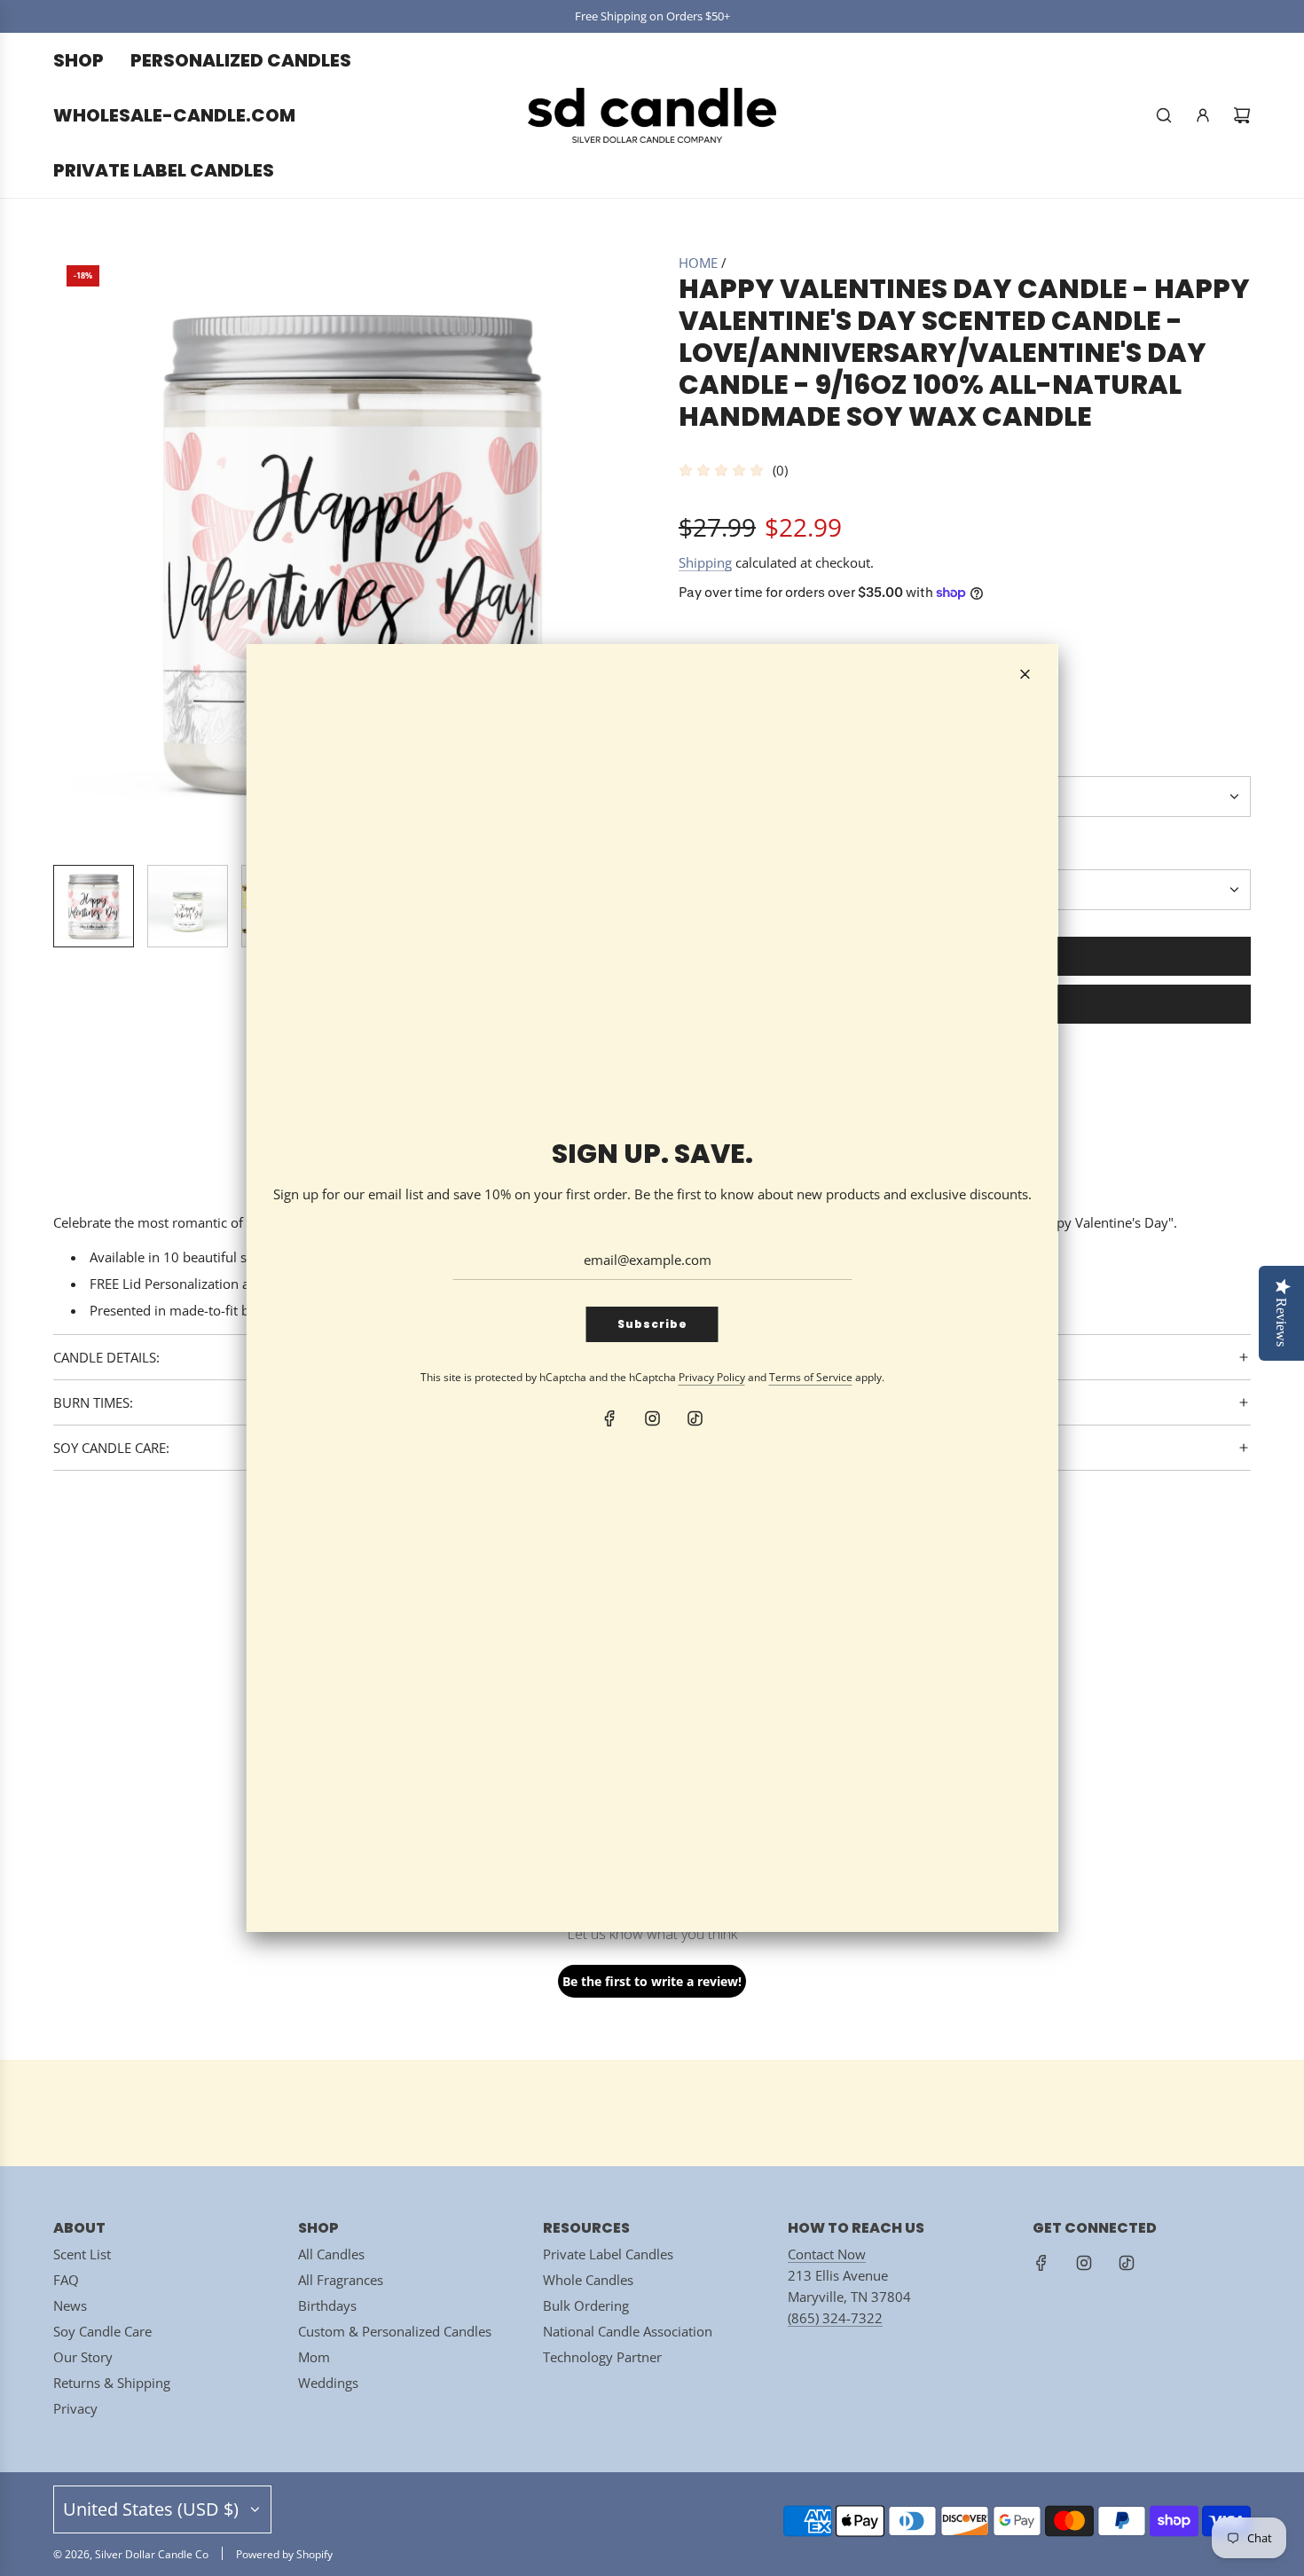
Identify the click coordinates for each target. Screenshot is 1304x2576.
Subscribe (652, 1324)
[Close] (1025, 674)
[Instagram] (652, 1418)
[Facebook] (609, 1418)
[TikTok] (695, 1418)
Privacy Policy (712, 1377)
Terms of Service (811, 1377)
